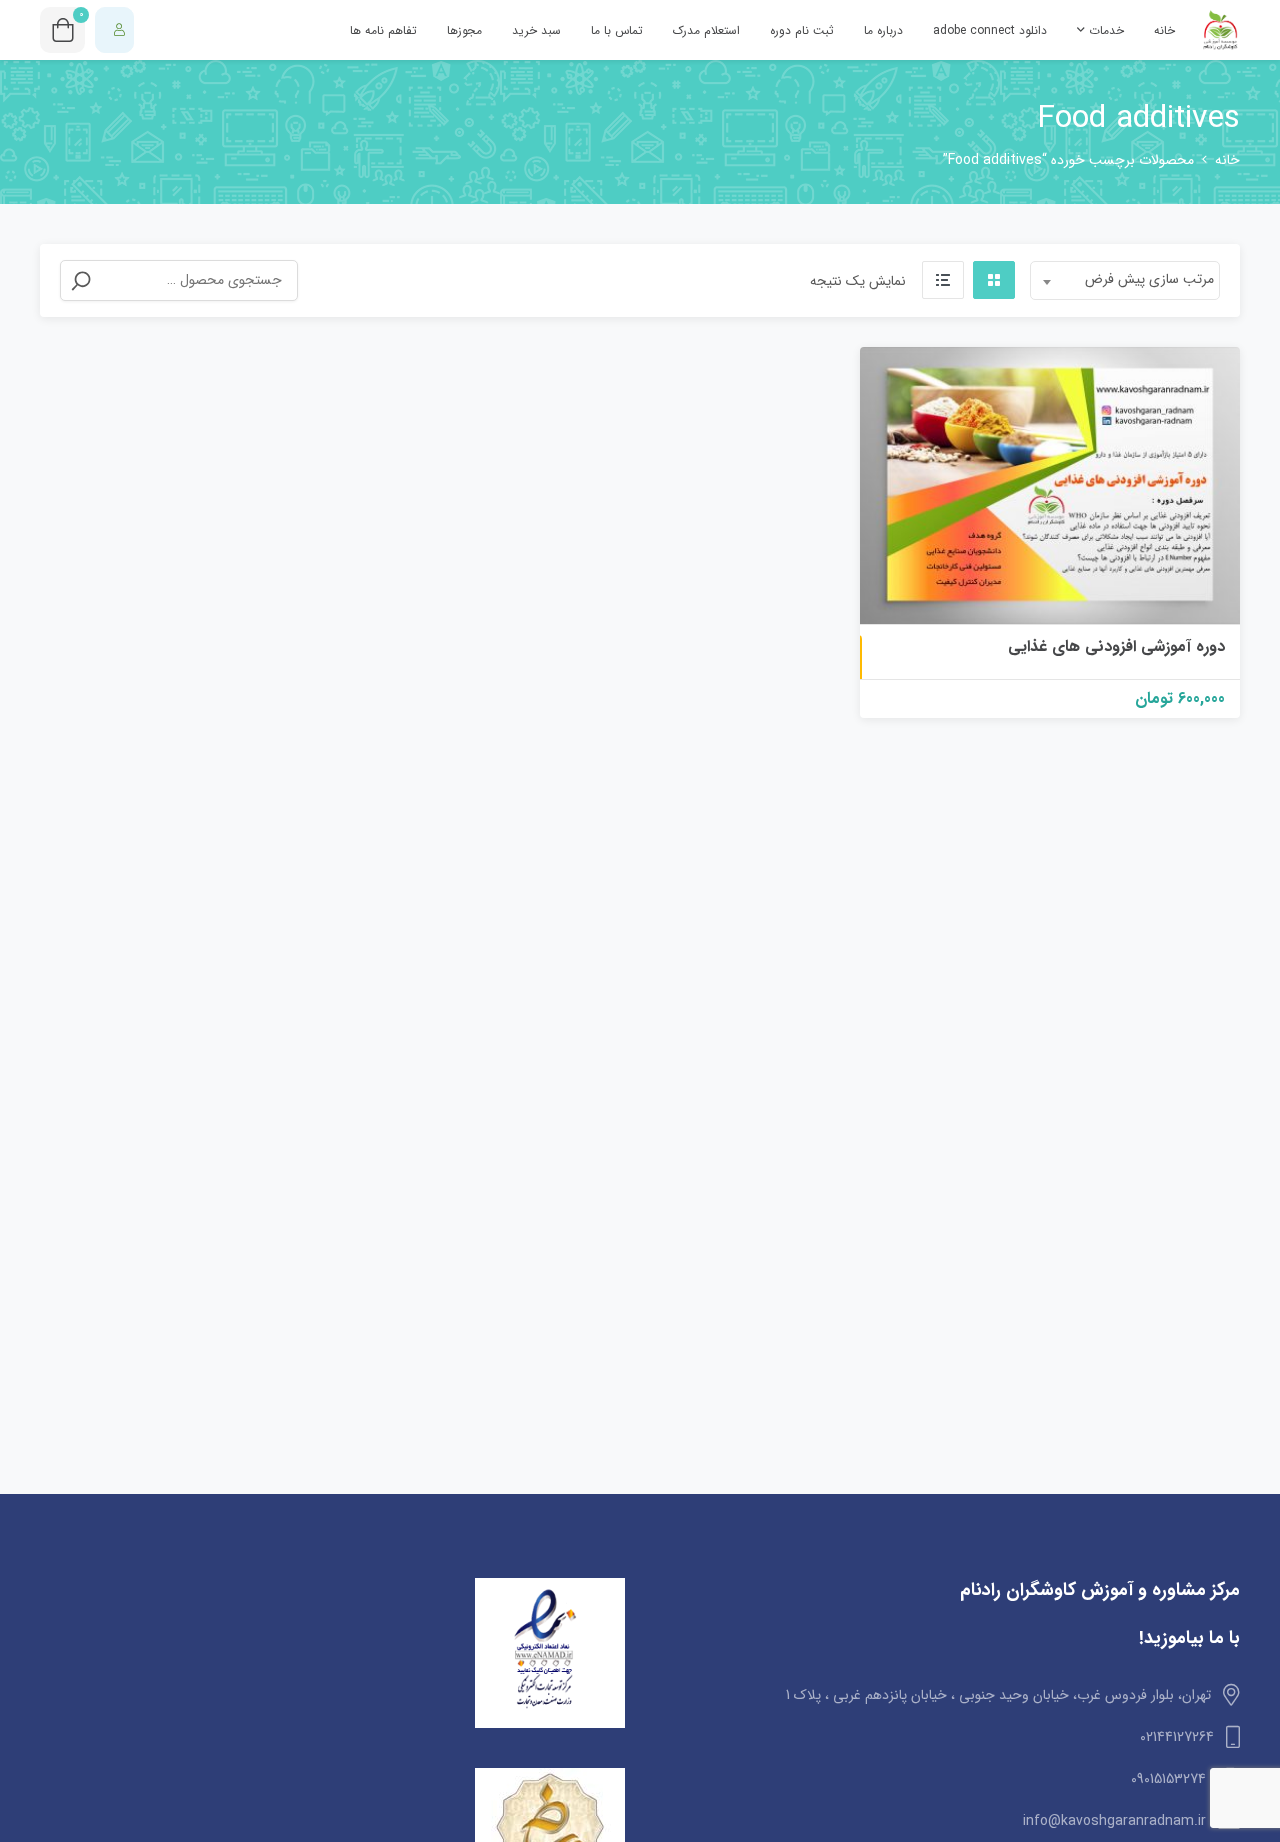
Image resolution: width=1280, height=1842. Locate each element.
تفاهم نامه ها (383, 30)
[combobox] (1125, 280)
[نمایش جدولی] (994, 280)
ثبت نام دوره (802, 30)
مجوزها (464, 30)
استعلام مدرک (706, 30)
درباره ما (883, 30)
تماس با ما (617, 30)
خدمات (1104, 30)
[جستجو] (81, 281)
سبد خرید (536, 30)
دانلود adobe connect (990, 30)
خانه (1164, 30)
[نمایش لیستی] (943, 280)
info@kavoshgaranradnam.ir (1114, 1821)
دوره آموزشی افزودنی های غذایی (1116, 646)
